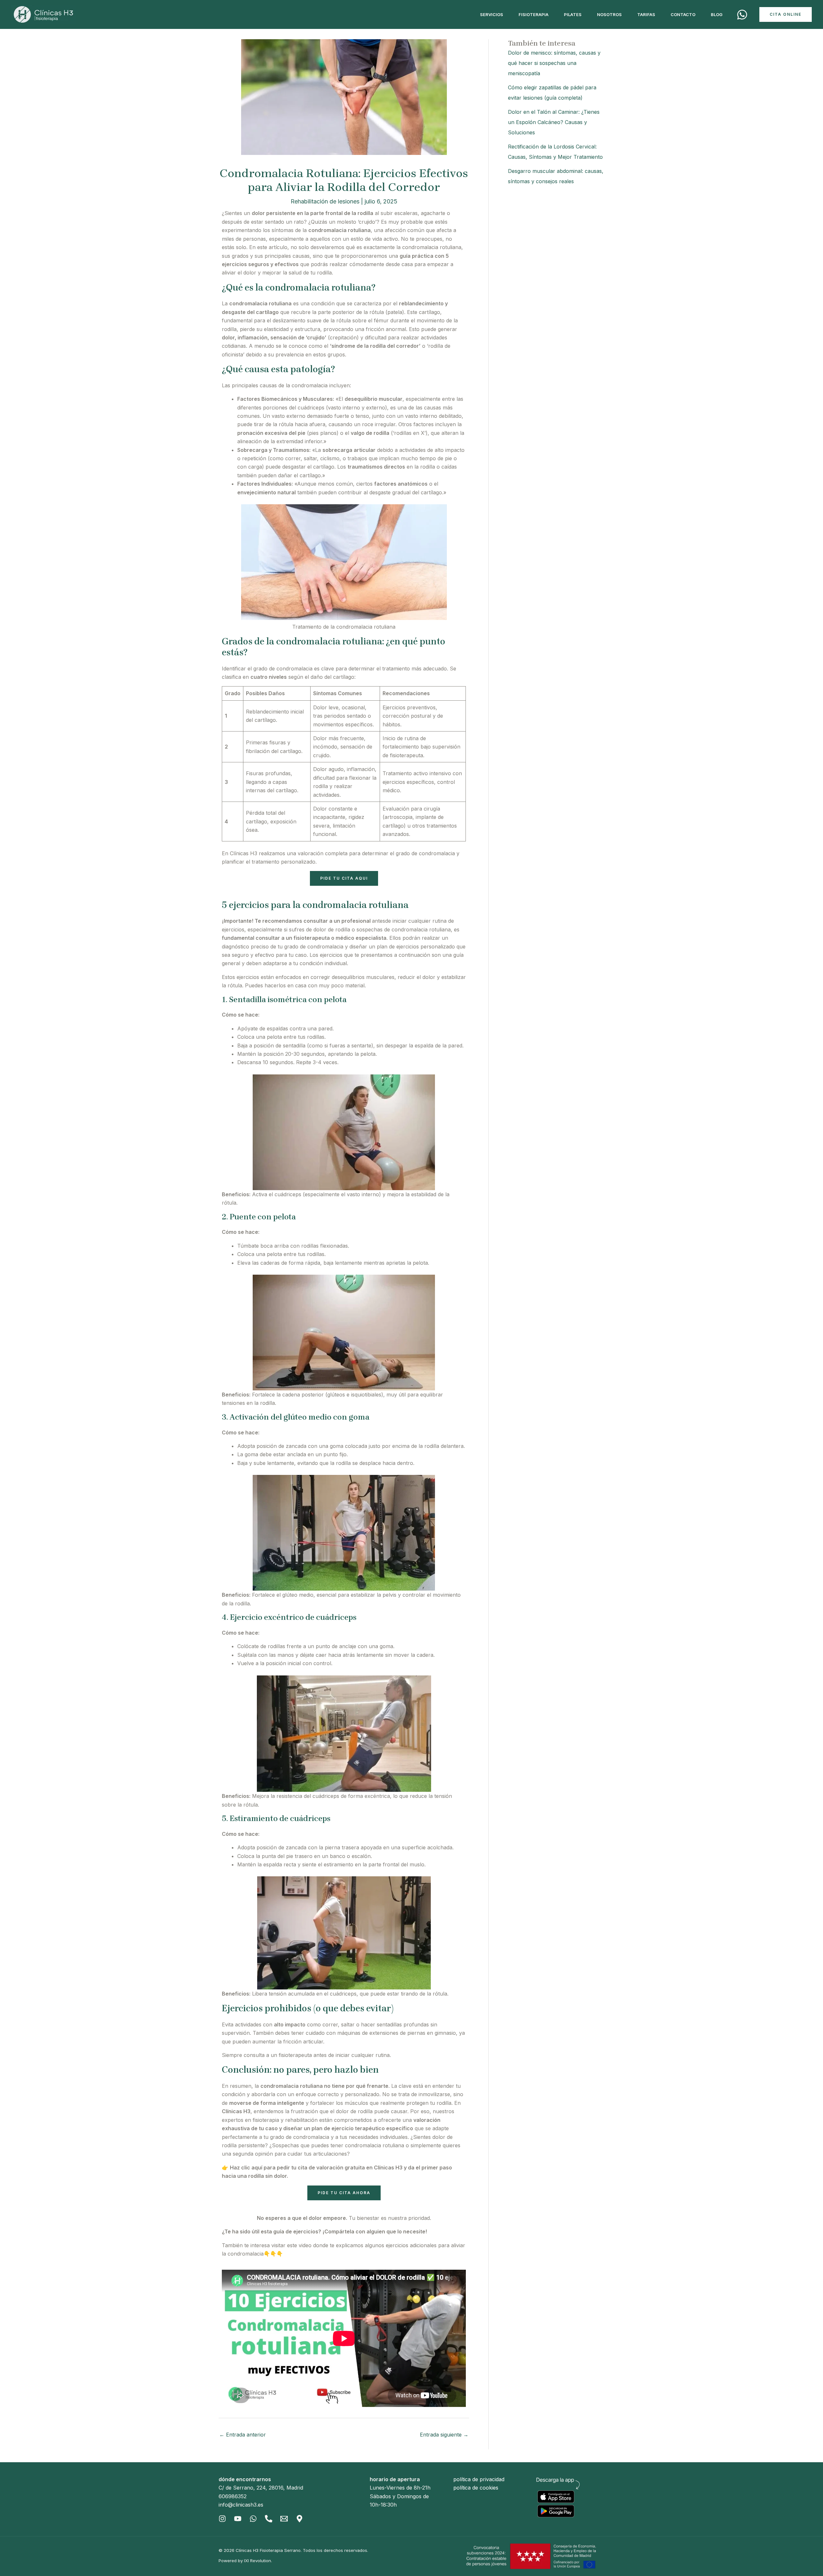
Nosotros (609, 14)
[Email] (284, 2519)
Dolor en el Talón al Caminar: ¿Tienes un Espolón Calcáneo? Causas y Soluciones (554, 122)
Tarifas (646, 14)
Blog (717, 14)
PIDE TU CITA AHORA (344, 2193)
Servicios (492, 14)
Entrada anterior (243, 2435)
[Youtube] (238, 2519)
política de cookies (476, 2488)
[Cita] (742, 15)
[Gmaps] (299, 2519)
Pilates (573, 14)
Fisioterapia (534, 14)
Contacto (683, 14)
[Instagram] (222, 2519)
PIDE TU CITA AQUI (344, 878)
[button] (786, 14)
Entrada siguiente (444, 2435)
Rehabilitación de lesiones (325, 201)
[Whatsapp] (253, 2519)
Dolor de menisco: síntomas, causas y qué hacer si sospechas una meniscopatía (554, 63)
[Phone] (269, 2519)
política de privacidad (479, 2479)
